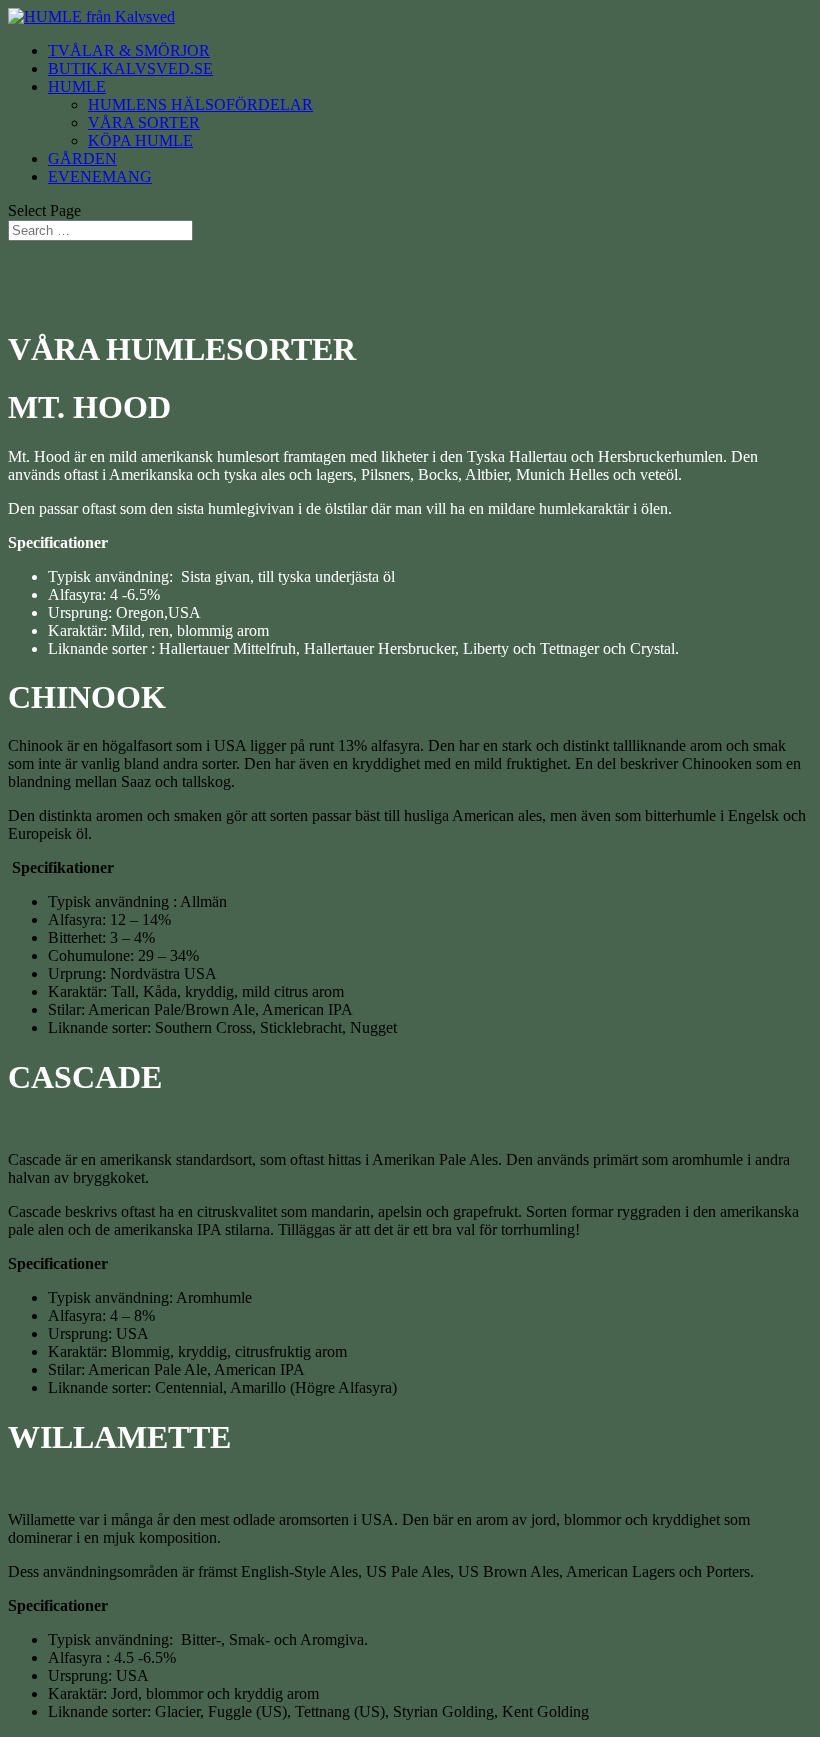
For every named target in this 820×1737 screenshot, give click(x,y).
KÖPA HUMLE (140, 140)
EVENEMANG (100, 176)
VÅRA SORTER (144, 122)
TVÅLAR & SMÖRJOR (129, 50)
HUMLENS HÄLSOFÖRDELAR (200, 104)
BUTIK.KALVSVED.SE (130, 68)
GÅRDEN (82, 158)
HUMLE (77, 86)
